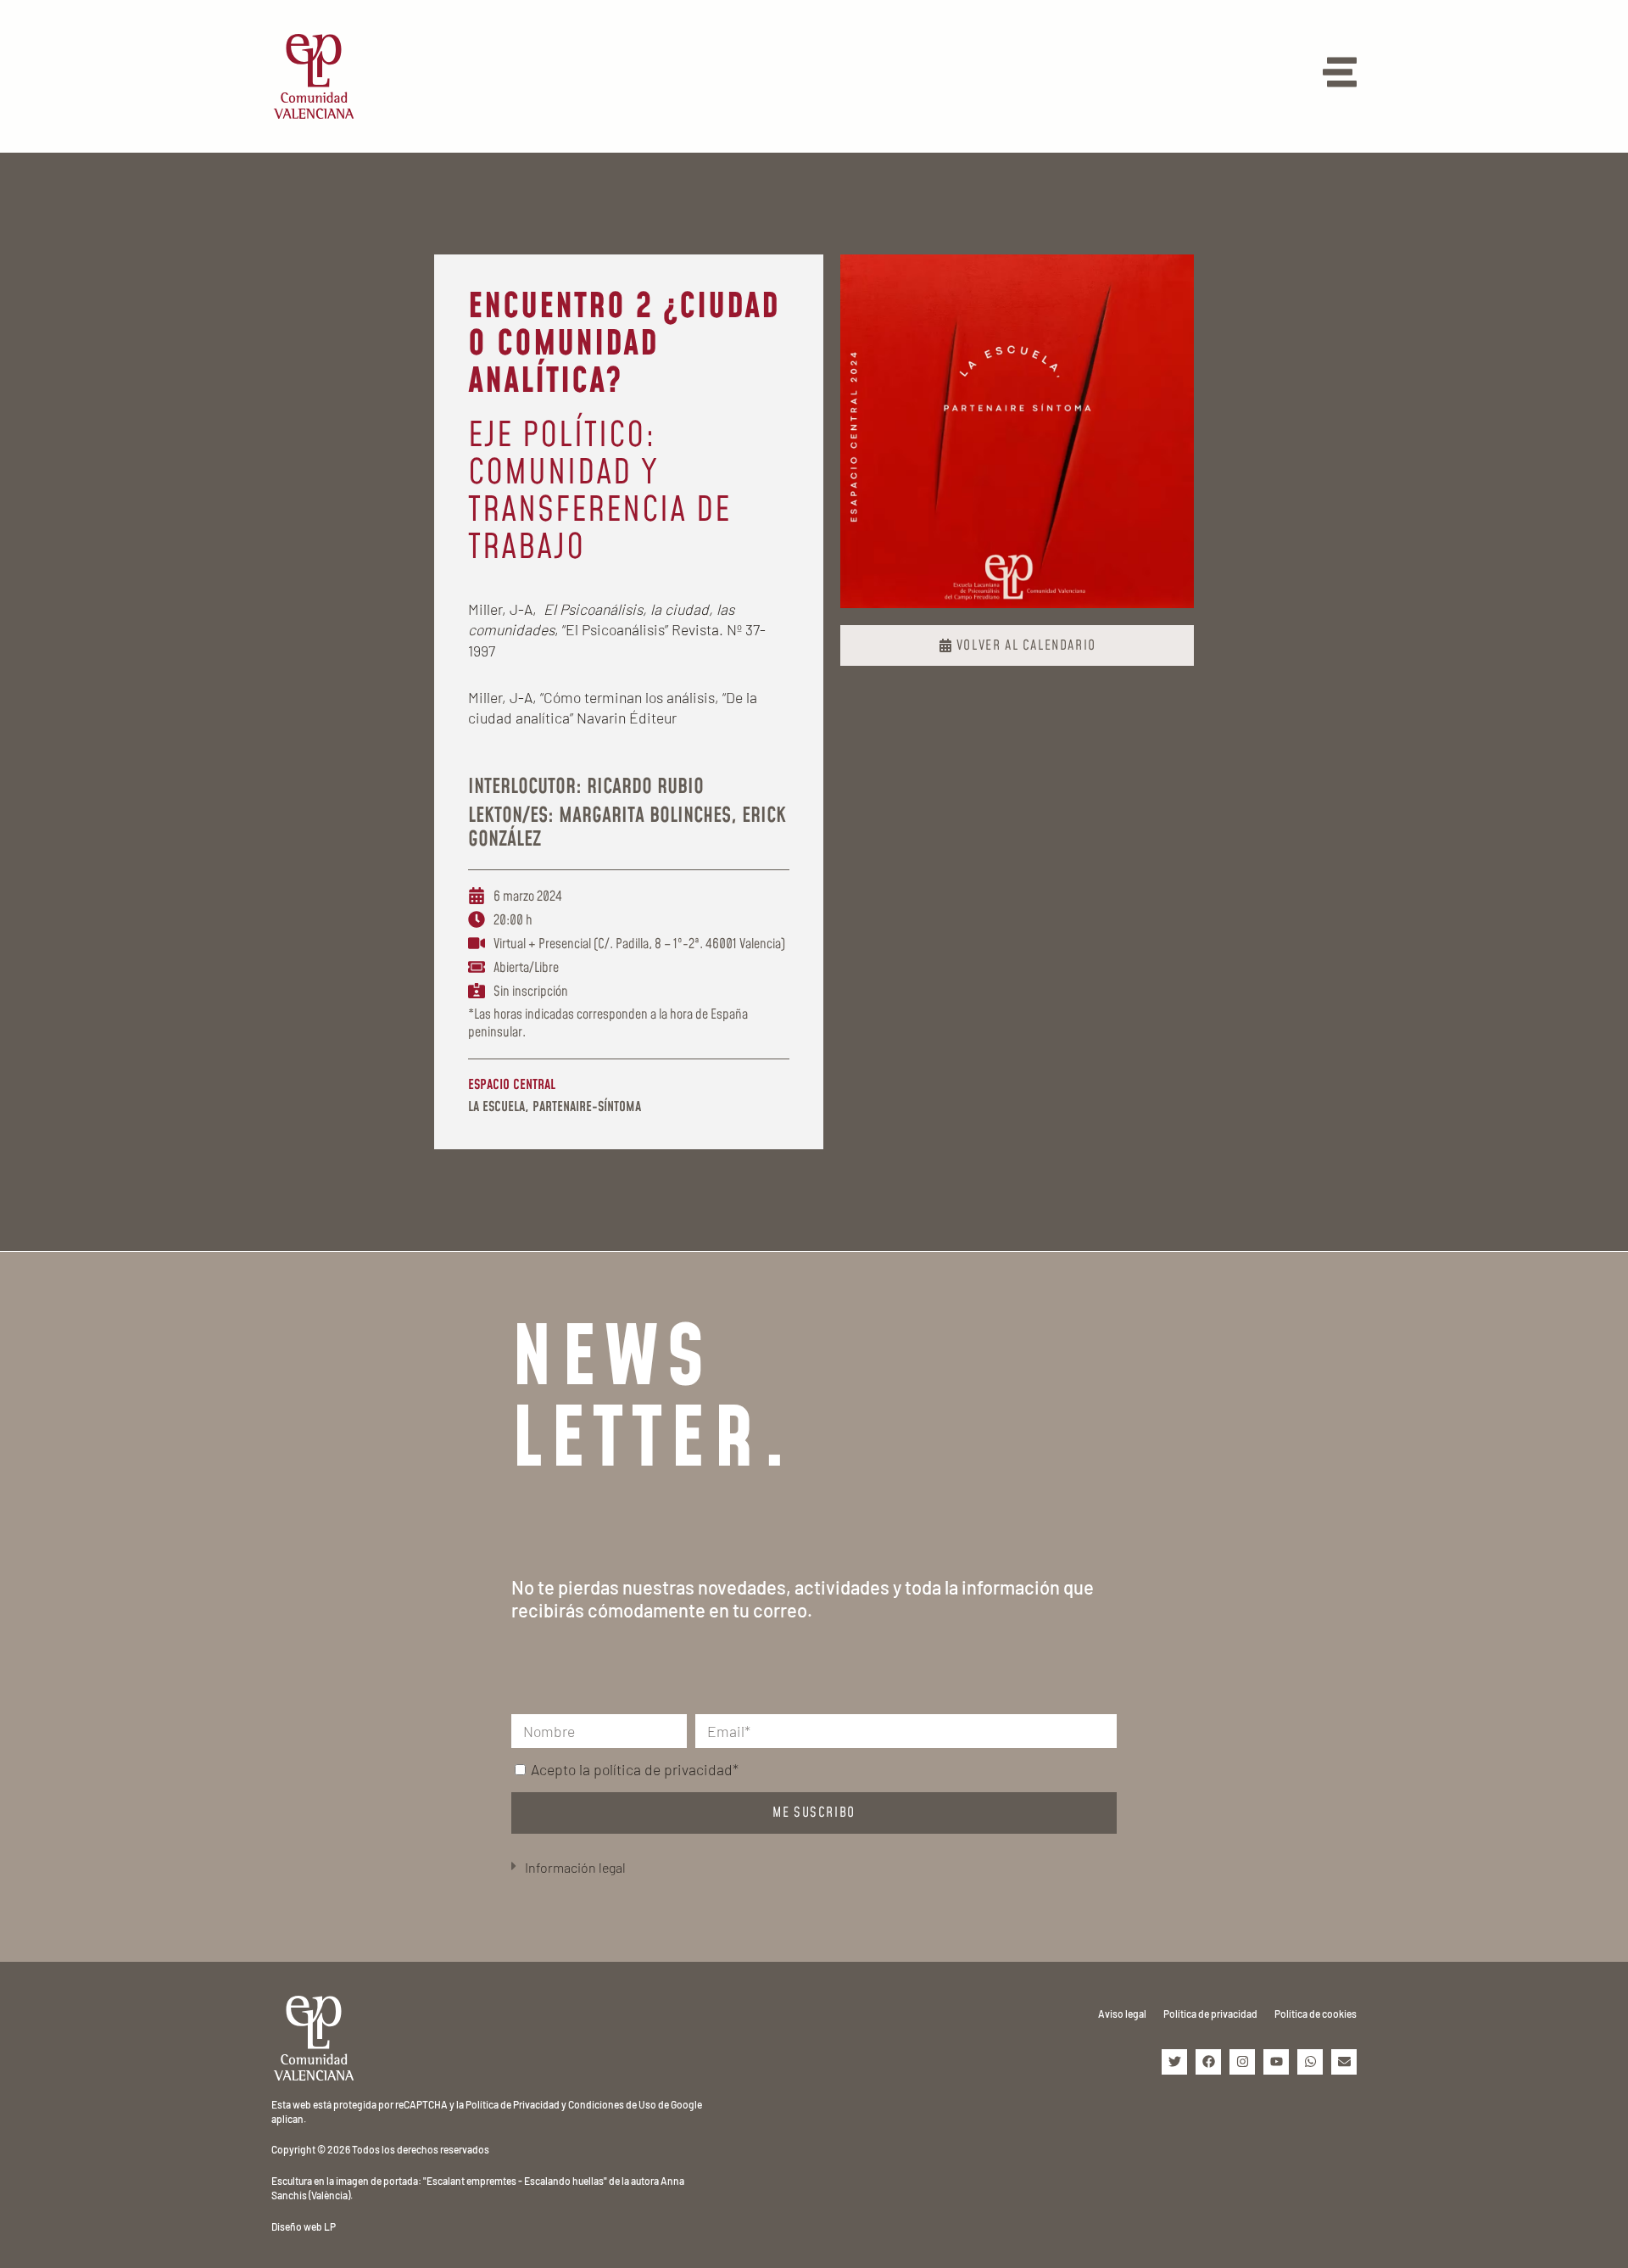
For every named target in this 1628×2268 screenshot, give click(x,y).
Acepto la (635, 1769)
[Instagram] (1242, 2062)
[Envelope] (1344, 2062)
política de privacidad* (666, 1769)
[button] (814, 1868)
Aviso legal (1122, 2014)
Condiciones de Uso (612, 2104)
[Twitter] (1174, 2062)
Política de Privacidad (513, 2104)
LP (330, 2226)
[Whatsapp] (1310, 2062)
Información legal (575, 1867)
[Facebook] (1208, 2062)
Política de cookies (1316, 2014)
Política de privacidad (1210, 2014)
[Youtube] (1276, 2062)
